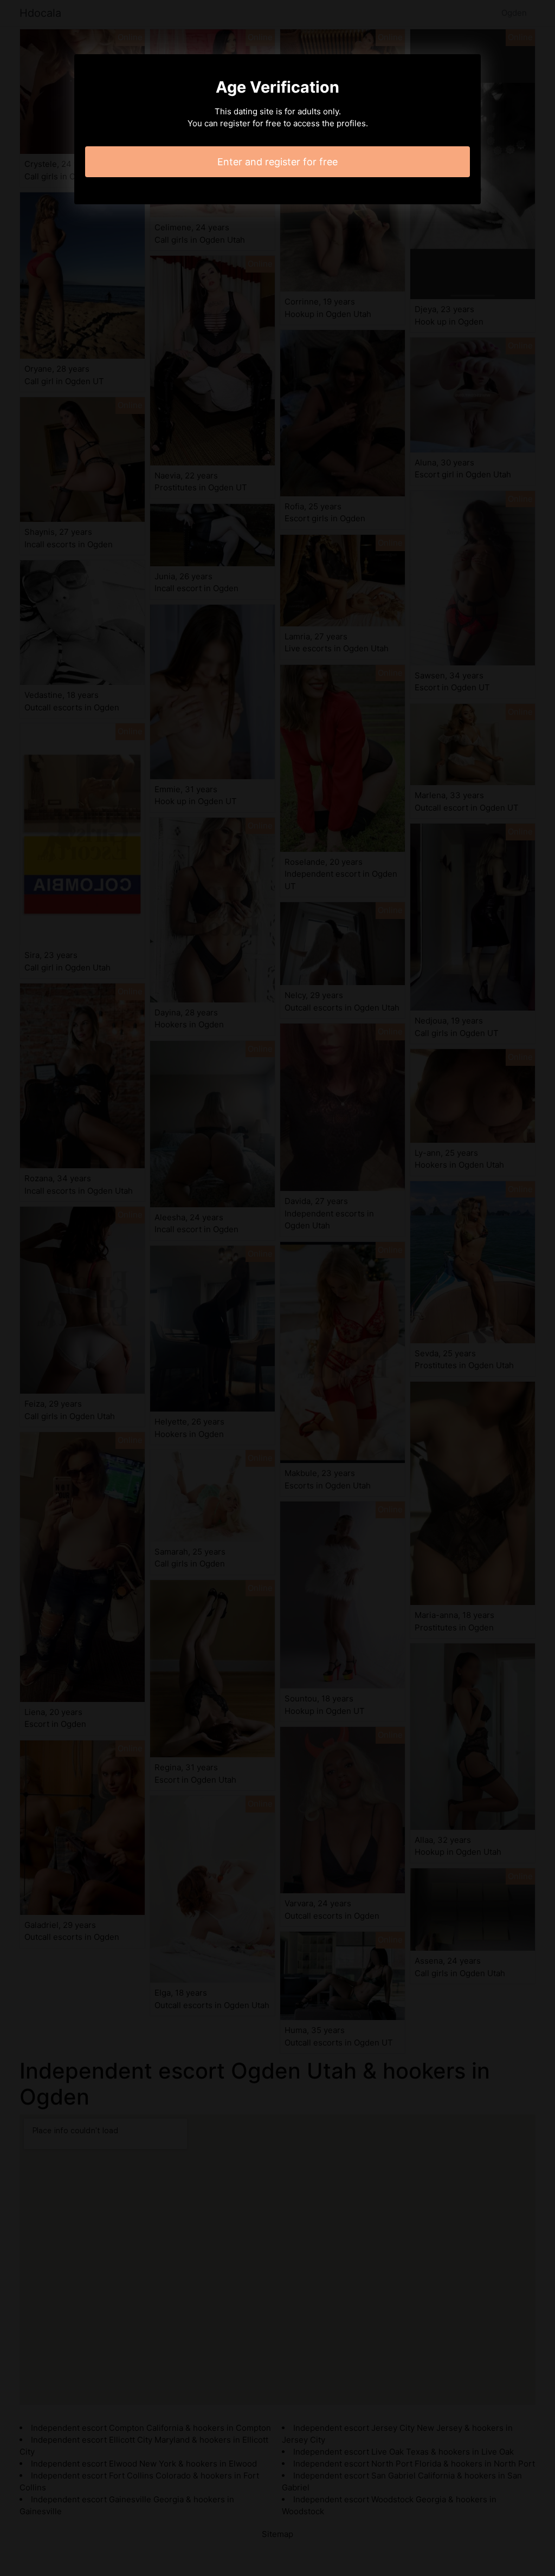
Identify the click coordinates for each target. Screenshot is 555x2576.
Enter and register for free (277, 162)
